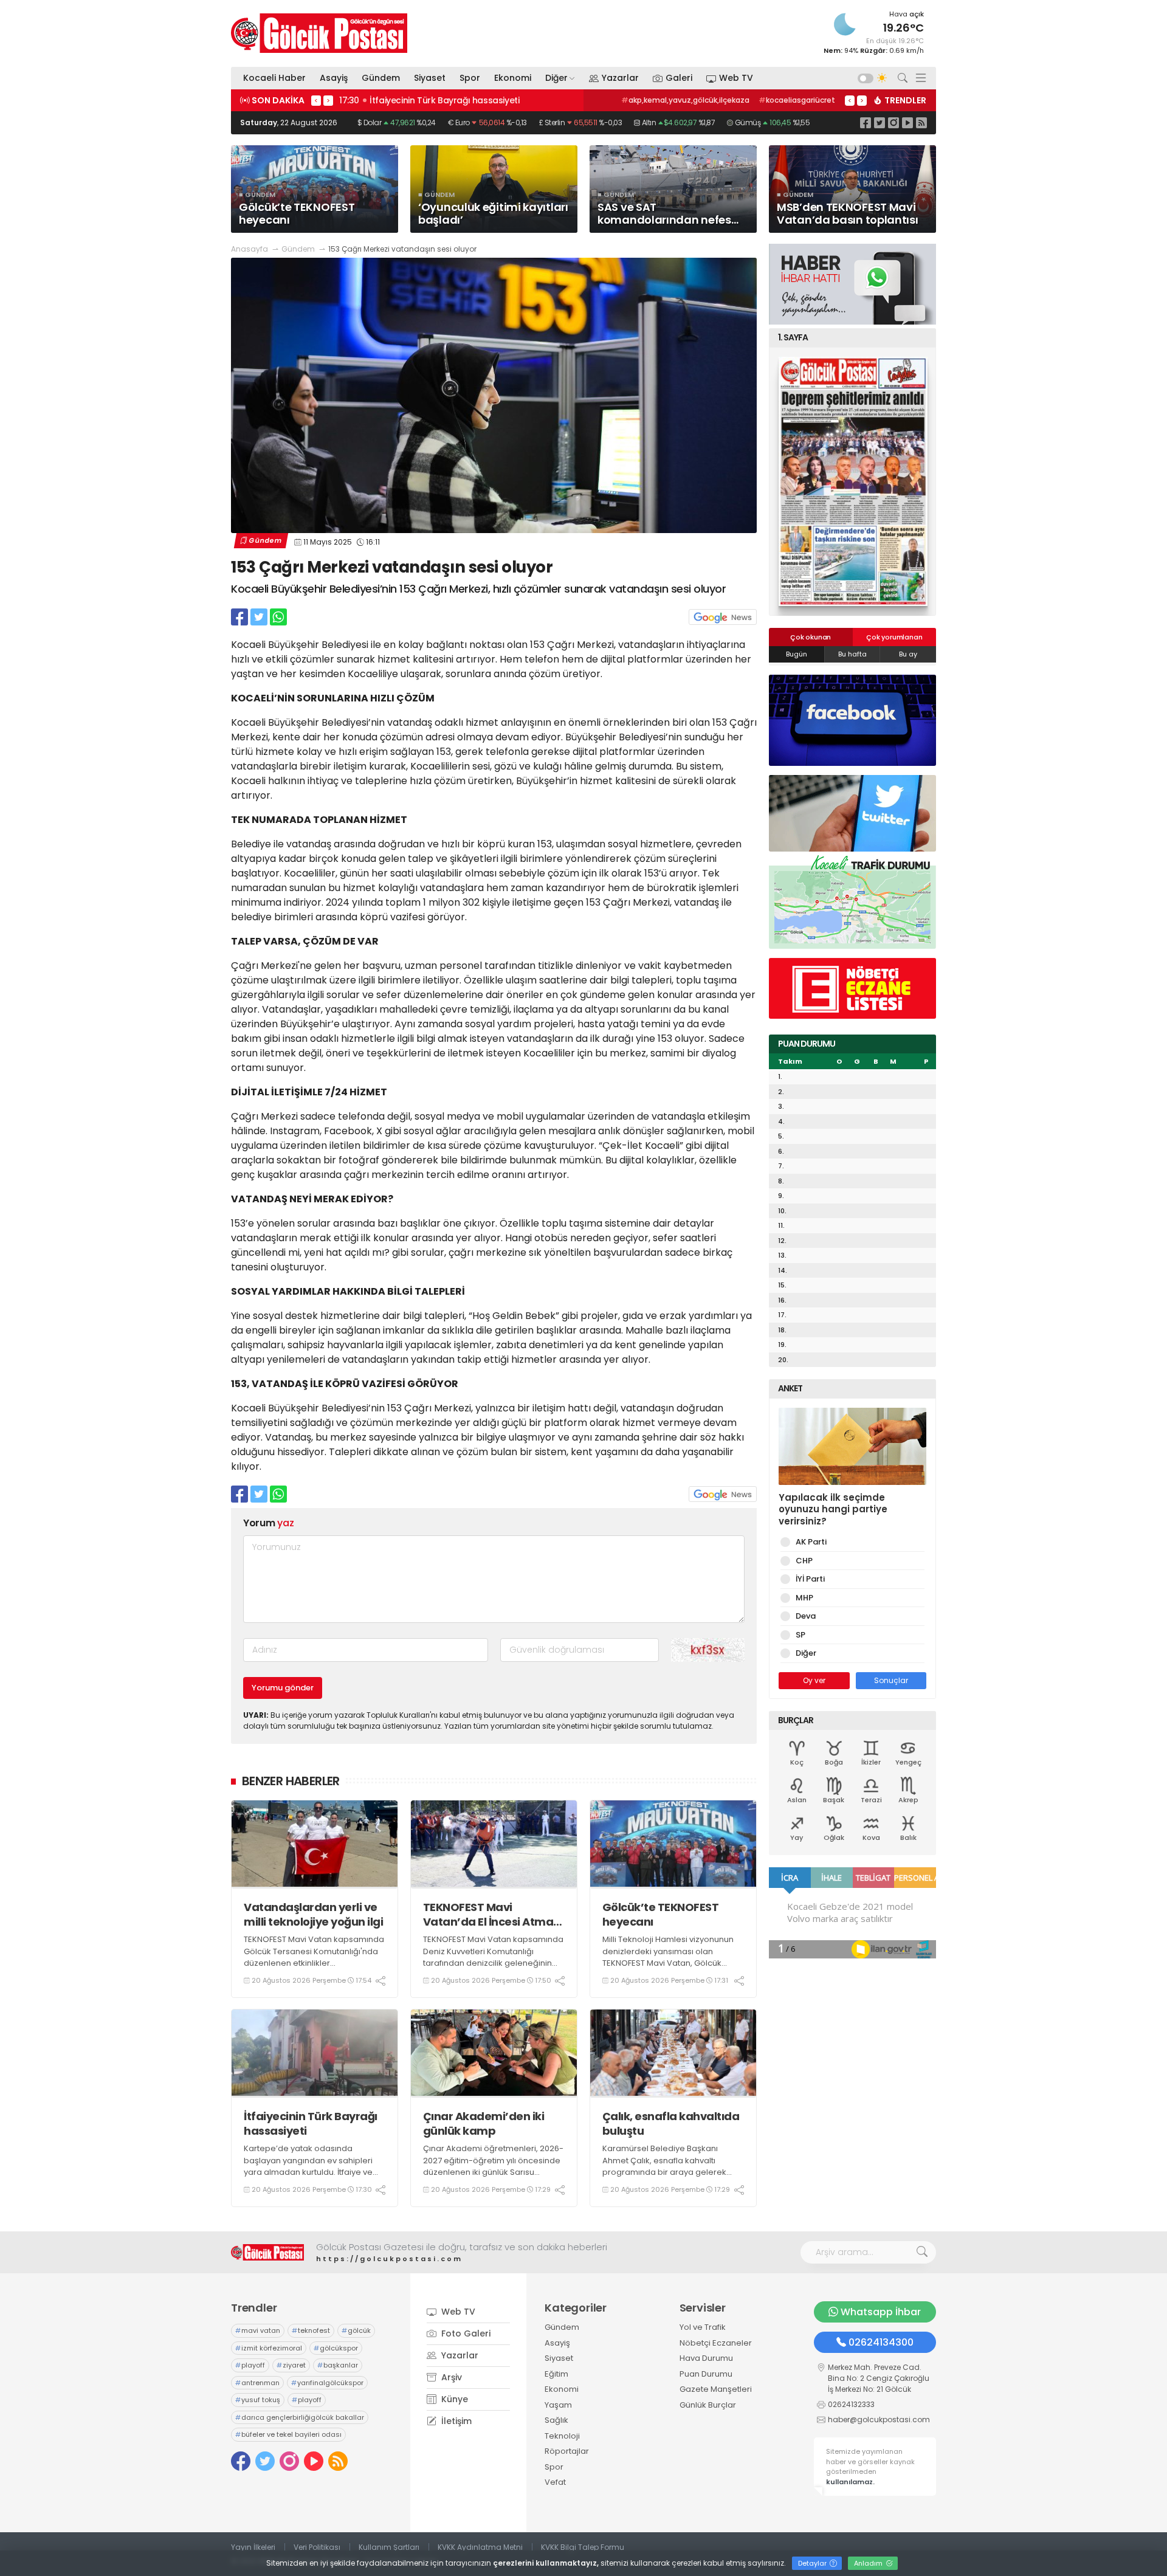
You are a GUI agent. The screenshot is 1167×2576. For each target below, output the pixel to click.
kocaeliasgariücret (797, 100)
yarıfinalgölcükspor (327, 2383)
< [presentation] (316, 100)
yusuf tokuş (258, 2400)
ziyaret (291, 2365)
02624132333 (851, 2404)
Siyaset (430, 78)
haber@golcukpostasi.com (879, 2419)
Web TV (736, 78)
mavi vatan (258, 2330)
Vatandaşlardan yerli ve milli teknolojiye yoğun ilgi (313, 1914)
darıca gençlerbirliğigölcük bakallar (300, 2417)
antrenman (257, 2383)
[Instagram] (893, 122)
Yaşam (558, 2405)
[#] (267, 2252)
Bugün (797, 654)
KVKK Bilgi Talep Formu (583, 2547)
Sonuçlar (891, 1680)
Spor (470, 78)
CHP (804, 1561)
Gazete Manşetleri (716, 2389)
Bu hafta (852, 654)
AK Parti (811, 1542)
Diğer (556, 78)
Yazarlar (620, 78)
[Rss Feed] (921, 122)
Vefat (555, 2482)
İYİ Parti (810, 1579)
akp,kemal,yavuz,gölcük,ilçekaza (685, 100)
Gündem (381, 78)
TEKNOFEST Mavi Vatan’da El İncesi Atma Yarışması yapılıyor (488, 1914)
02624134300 (881, 2342)
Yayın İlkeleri (253, 2547)
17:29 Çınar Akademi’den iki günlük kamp (429, 100)
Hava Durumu (706, 2358)
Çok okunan (811, 637)
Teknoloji (562, 2436)
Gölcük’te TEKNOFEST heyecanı (661, 1914)
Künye (453, 2399)
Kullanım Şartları (389, 2547)
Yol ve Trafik (703, 2327)
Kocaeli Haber (274, 78)
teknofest (311, 2330)
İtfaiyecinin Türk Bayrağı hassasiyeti (311, 2123)
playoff (250, 2365)
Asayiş (334, 78)
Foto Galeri (465, 2333)
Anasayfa (250, 249)
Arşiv (450, 2377)
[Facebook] (866, 122)
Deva (806, 1616)
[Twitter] (880, 122)
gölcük (356, 2330)
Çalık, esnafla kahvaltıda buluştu (671, 2123)
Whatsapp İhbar (881, 2312)
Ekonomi (513, 78)
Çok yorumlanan (894, 637)
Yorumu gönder (283, 1688)
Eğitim (556, 2374)
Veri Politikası (317, 2547)
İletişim (455, 2421)
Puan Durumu (706, 2374)
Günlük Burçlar (708, 2405)
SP (800, 1635)
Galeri (679, 78)
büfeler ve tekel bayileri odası (288, 2434)
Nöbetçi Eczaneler (716, 2343)
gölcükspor (336, 2348)
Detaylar (813, 2563)
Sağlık (556, 2420)
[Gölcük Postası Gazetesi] (319, 33)
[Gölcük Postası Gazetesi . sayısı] (852, 481)
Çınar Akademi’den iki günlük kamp (484, 2123)
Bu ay (908, 654)
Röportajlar (567, 2451)
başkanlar (338, 2365)
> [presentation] (328, 100)
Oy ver (814, 1680)
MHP (804, 1598)
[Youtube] (907, 122)
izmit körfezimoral (269, 2348)
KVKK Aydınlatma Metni (480, 2547)
